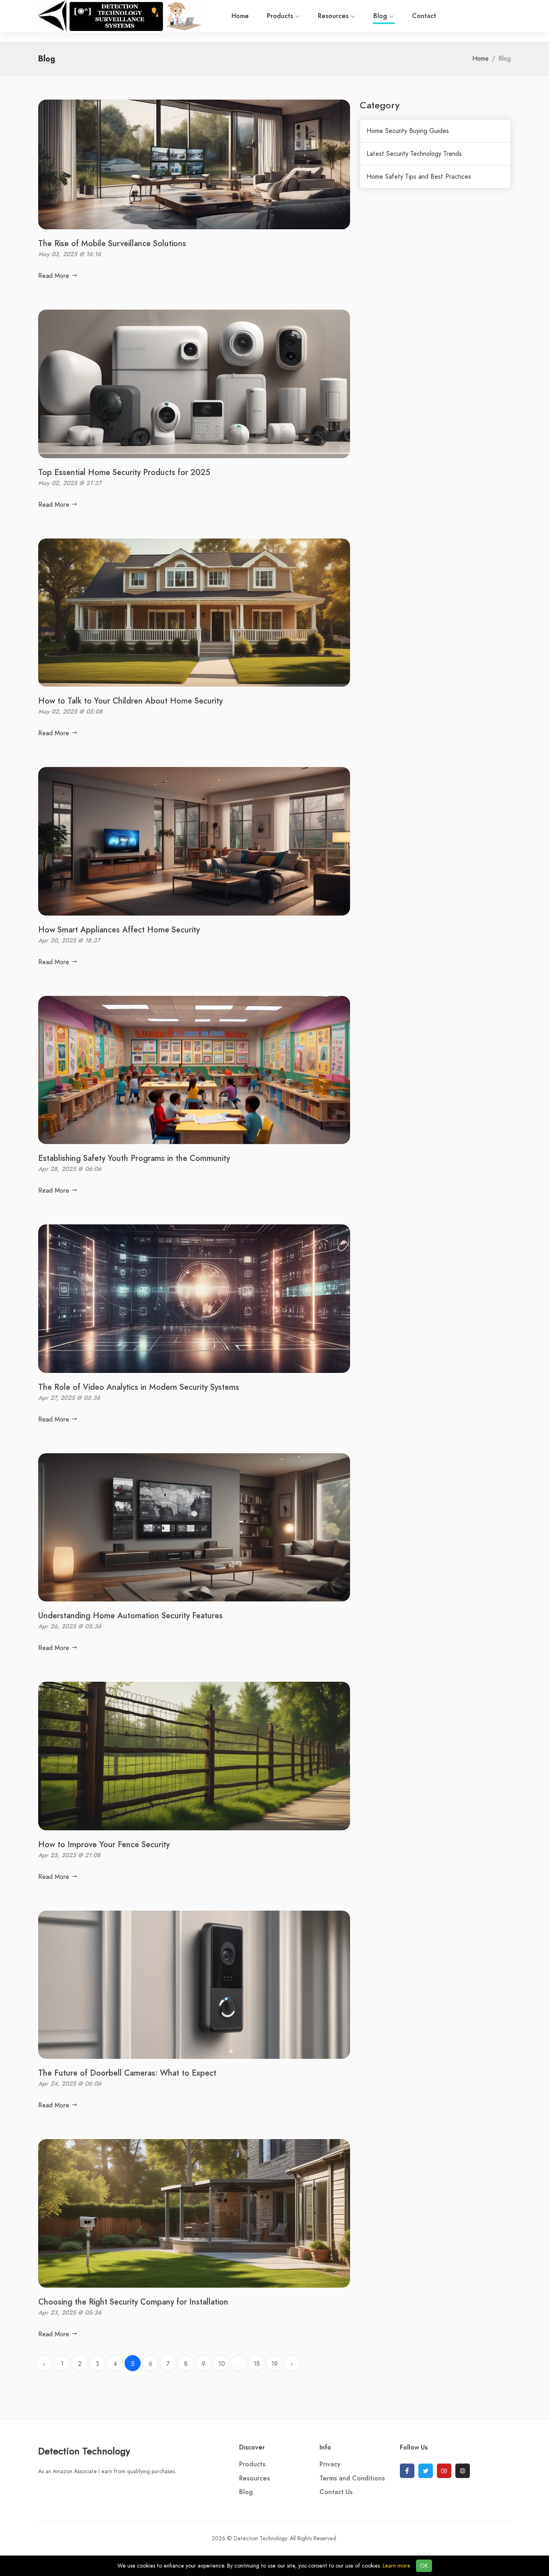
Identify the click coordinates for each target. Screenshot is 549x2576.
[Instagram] (463, 2471)
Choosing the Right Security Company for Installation (133, 2302)
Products (281, 16)
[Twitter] (426, 2471)
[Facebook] (407, 2471)
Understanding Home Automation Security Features (130, 1615)
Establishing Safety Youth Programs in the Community (134, 1158)
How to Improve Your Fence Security (104, 1844)
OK (424, 2566)
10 (222, 2364)
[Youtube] (444, 2471)
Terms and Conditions (352, 2478)
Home (240, 16)
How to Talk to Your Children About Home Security (130, 701)
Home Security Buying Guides (408, 131)
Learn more (396, 2566)
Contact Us (336, 2492)
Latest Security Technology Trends (414, 154)
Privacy (330, 2464)
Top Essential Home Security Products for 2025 (124, 472)
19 (274, 2364)
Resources (334, 16)
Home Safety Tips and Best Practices (419, 177)
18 (257, 2364)
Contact (424, 16)
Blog (381, 16)
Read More (55, 276)
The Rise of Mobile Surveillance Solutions (112, 243)
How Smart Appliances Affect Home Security (119, 930)
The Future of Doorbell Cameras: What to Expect (127, 2073)
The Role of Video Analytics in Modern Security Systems (139, 1387)
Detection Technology (84, 2451)
